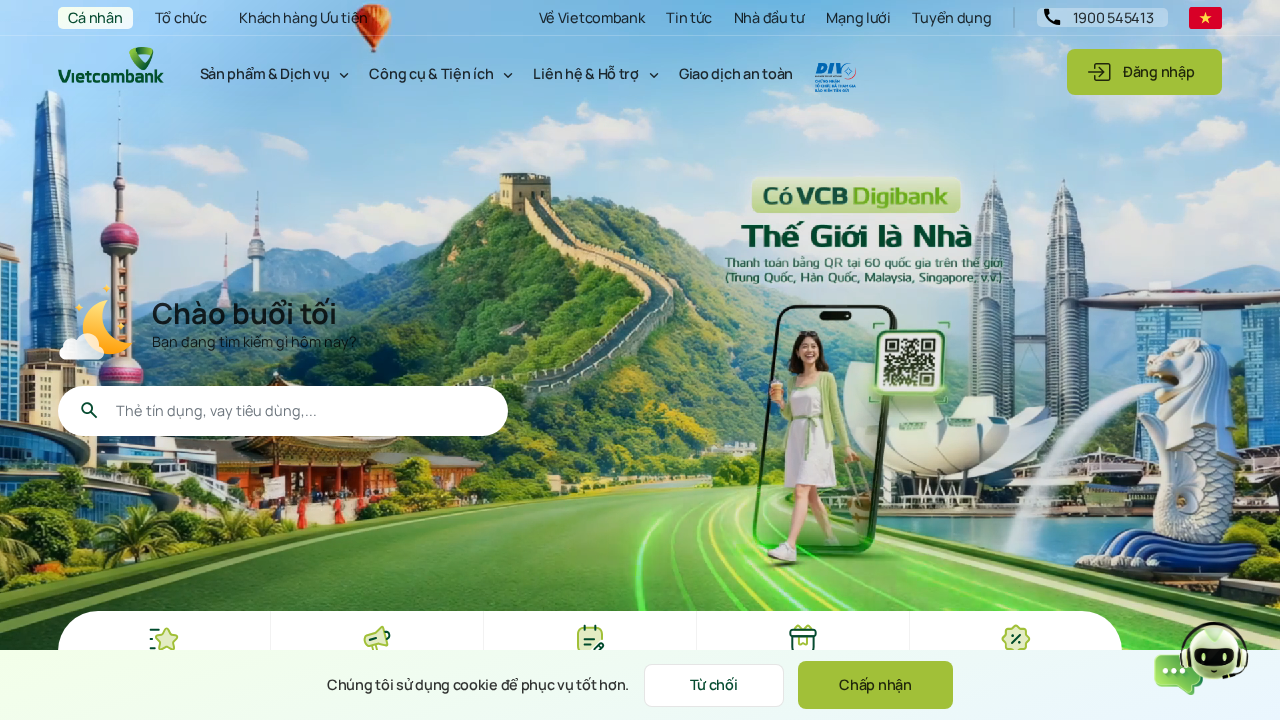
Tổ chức (181, 17)
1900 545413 (1113, 17)
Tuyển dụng (951, 17)
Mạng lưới (858, 17)
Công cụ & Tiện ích (431, 73)
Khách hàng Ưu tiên (303, 17)
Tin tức (689, 17)
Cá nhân (95, 17)
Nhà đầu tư (769, 17)
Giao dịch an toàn (736, 73)
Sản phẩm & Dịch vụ (265, 73)
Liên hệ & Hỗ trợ (585, 73)
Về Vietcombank (592, 17)
